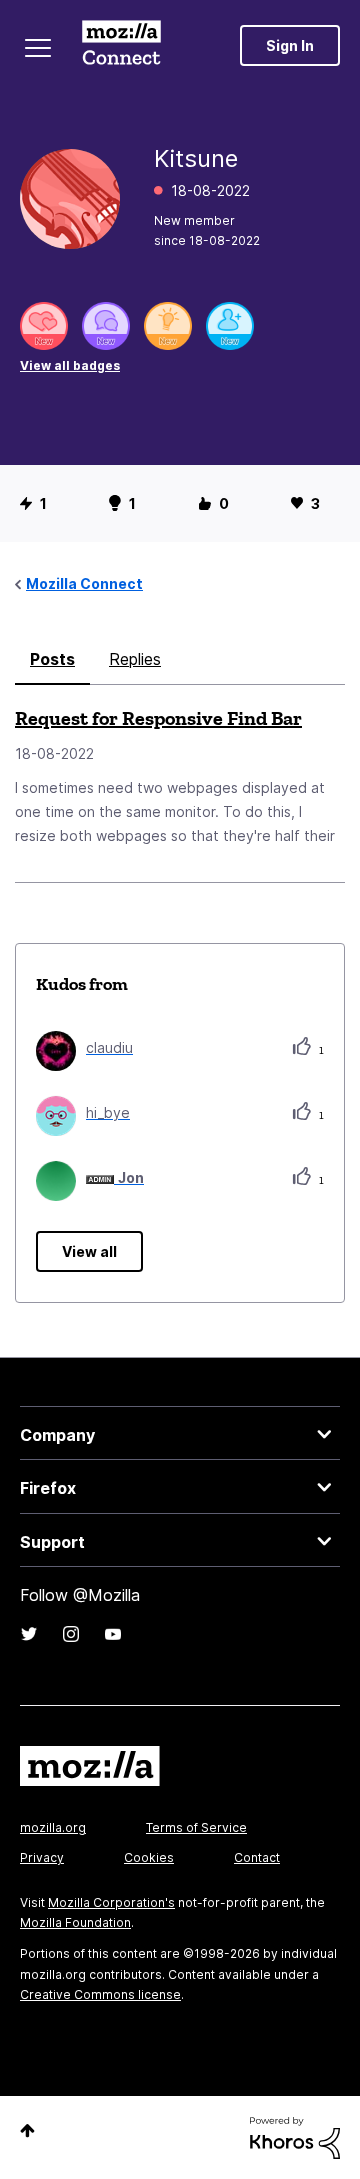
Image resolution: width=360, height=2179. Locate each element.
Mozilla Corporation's (111, 1902)
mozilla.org (53, 1827)
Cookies (149, 1857)
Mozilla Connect (121, 45)
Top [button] (27, 2130)
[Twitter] (29, 1634)
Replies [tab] (135, 659)
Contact (257, 1857)
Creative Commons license (100, 1994)
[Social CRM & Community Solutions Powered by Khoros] (295, 2136)
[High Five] (44, 326)
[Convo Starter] (106, 326)
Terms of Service (196, 1827)
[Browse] (38, 48)
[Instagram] (71, 1634)
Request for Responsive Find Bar (158, 718)
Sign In (290, 45)
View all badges (70, 365)
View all (89, 1251)
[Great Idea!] (168, 326)
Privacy (42, 1857)
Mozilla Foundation (75, 1922)
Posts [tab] (52, 659)
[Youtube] (113, 1634)
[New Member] (230, 326)
